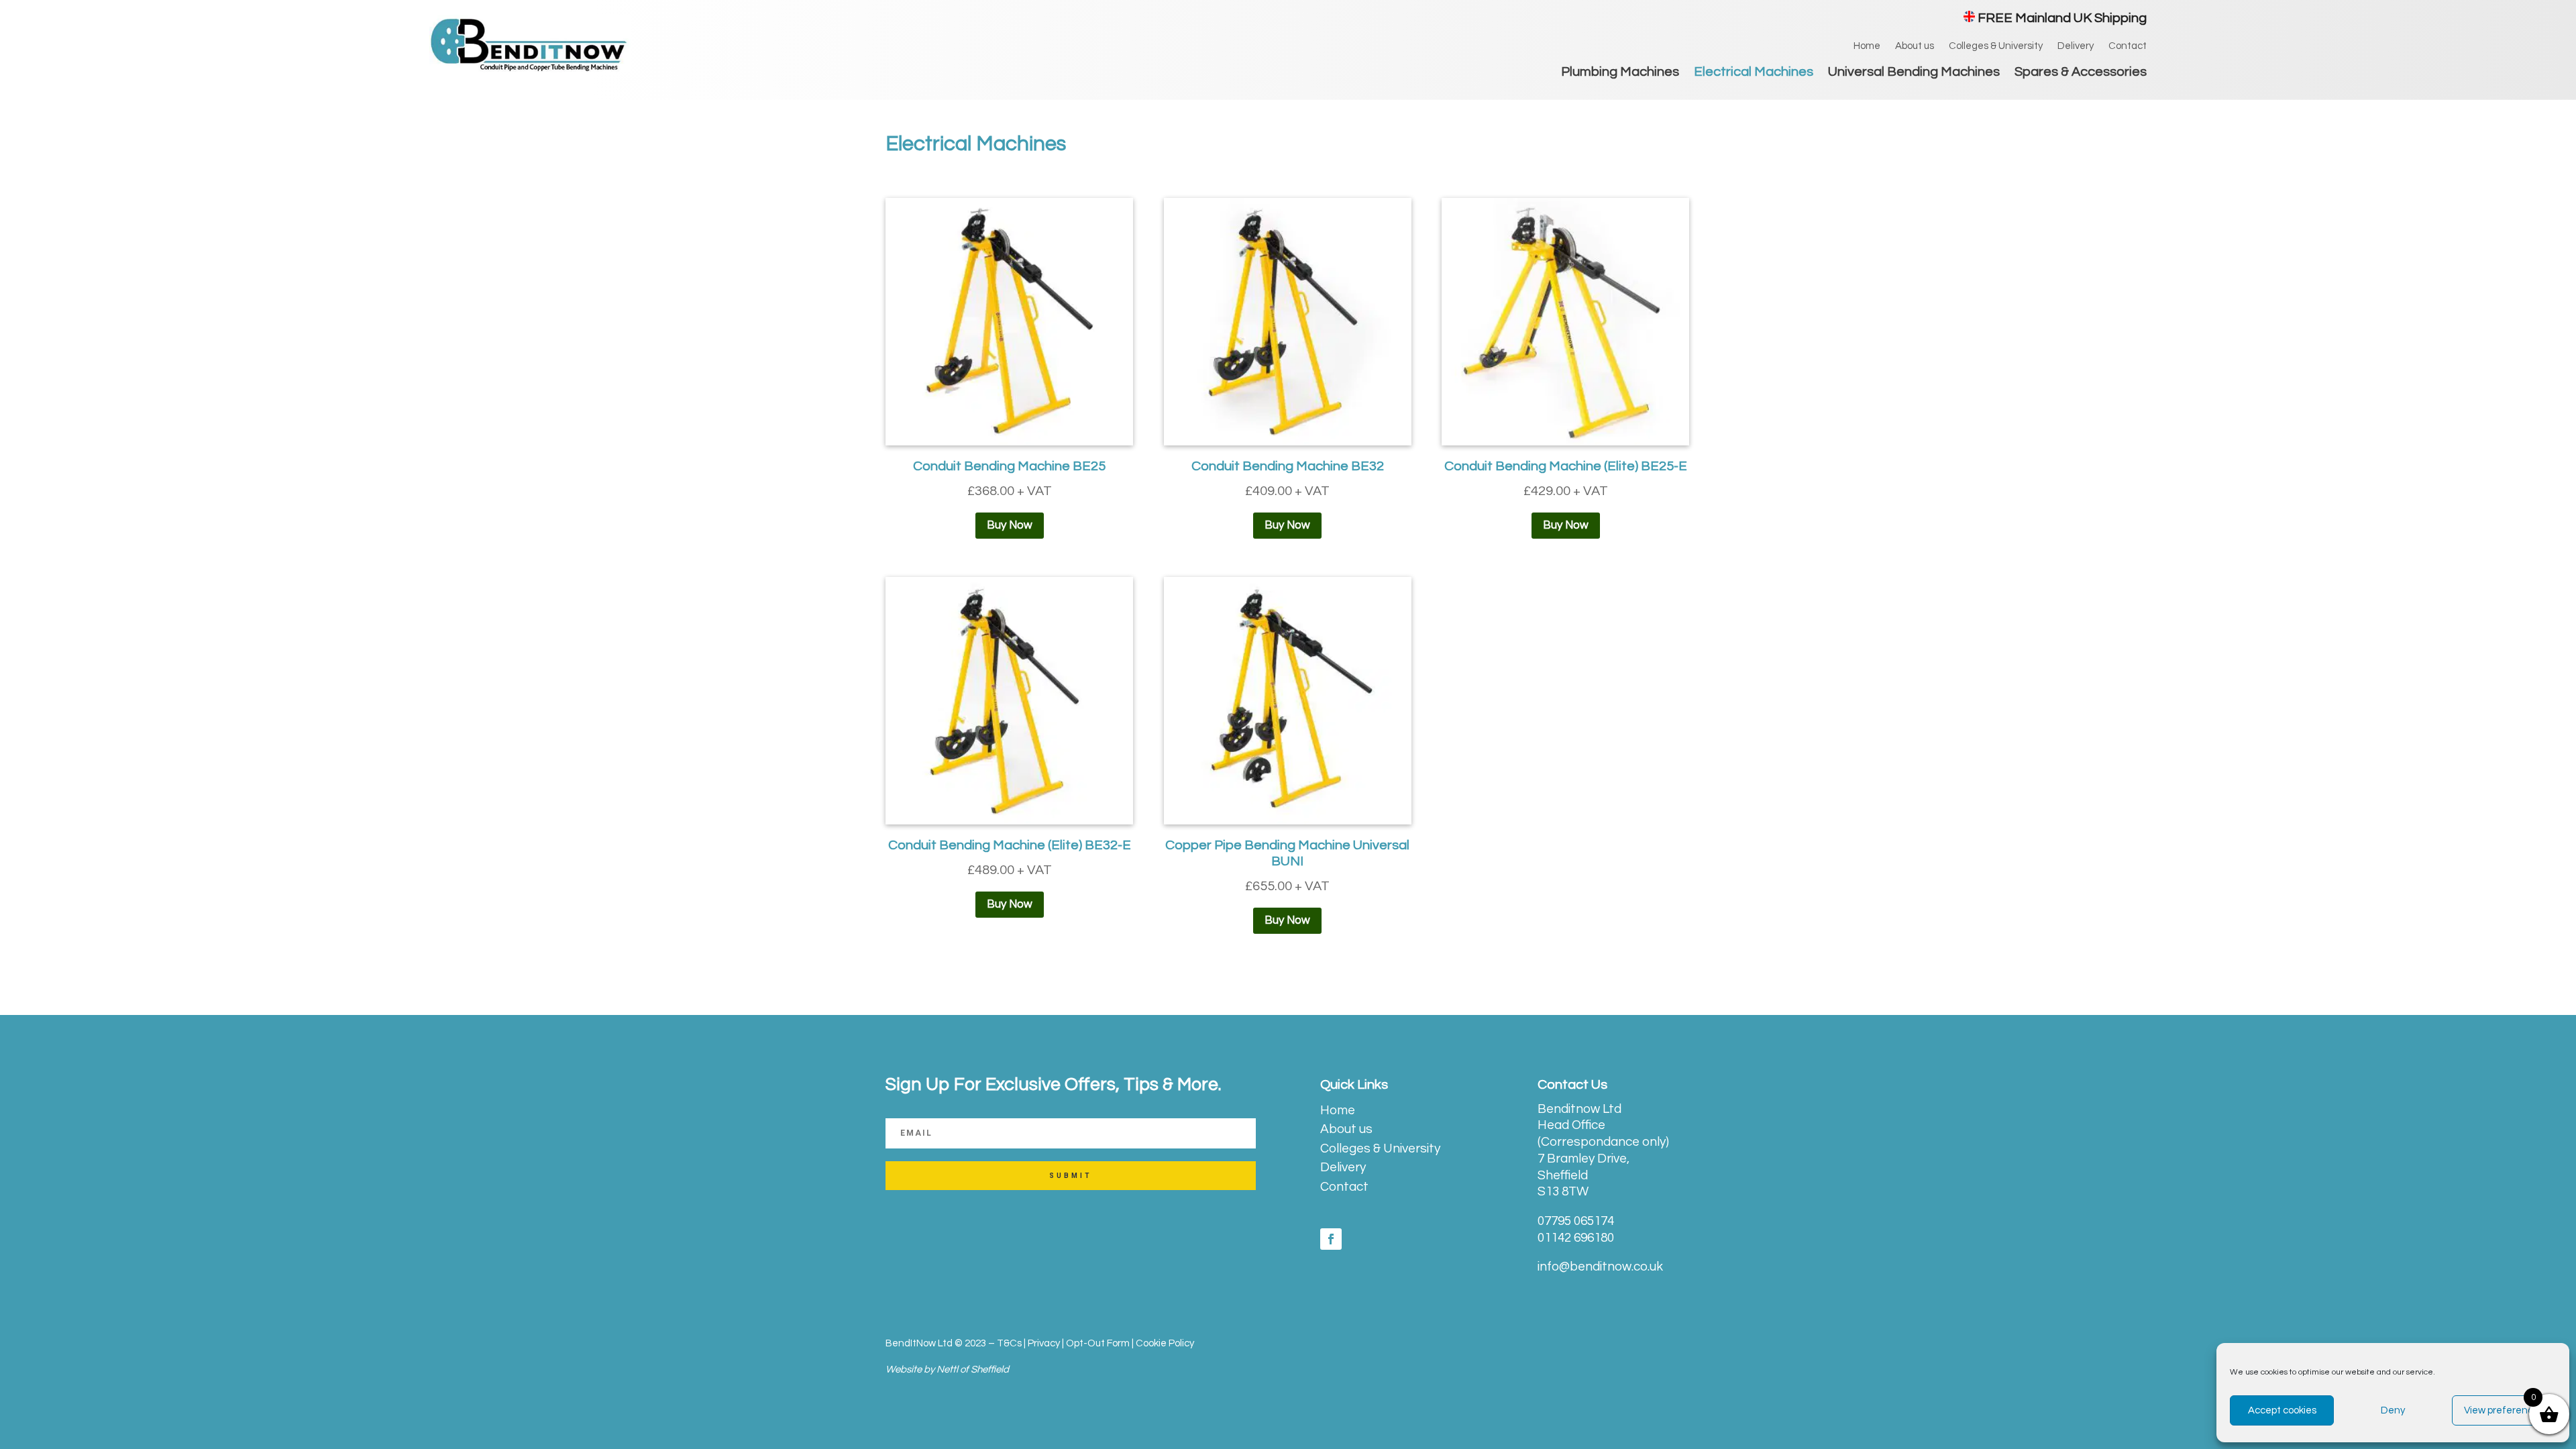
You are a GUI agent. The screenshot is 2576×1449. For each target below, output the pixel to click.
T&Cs (1009, 1343)
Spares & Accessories (2081, 73)
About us (1915, 46)
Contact (2128, 46)
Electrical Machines (1754, 73)
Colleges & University (1996, 46)
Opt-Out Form (1098, 1343)
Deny (2393, 1410)
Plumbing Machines (1620, 73)
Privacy (1044, 1343)
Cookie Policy (1165, 1343)
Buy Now (1010, 525)
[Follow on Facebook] (1331, 1239)
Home (1867, 46)
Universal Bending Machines (1914, 73)
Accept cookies (2282, 1410)
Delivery (2076, 46)
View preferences (2504, 1410)
